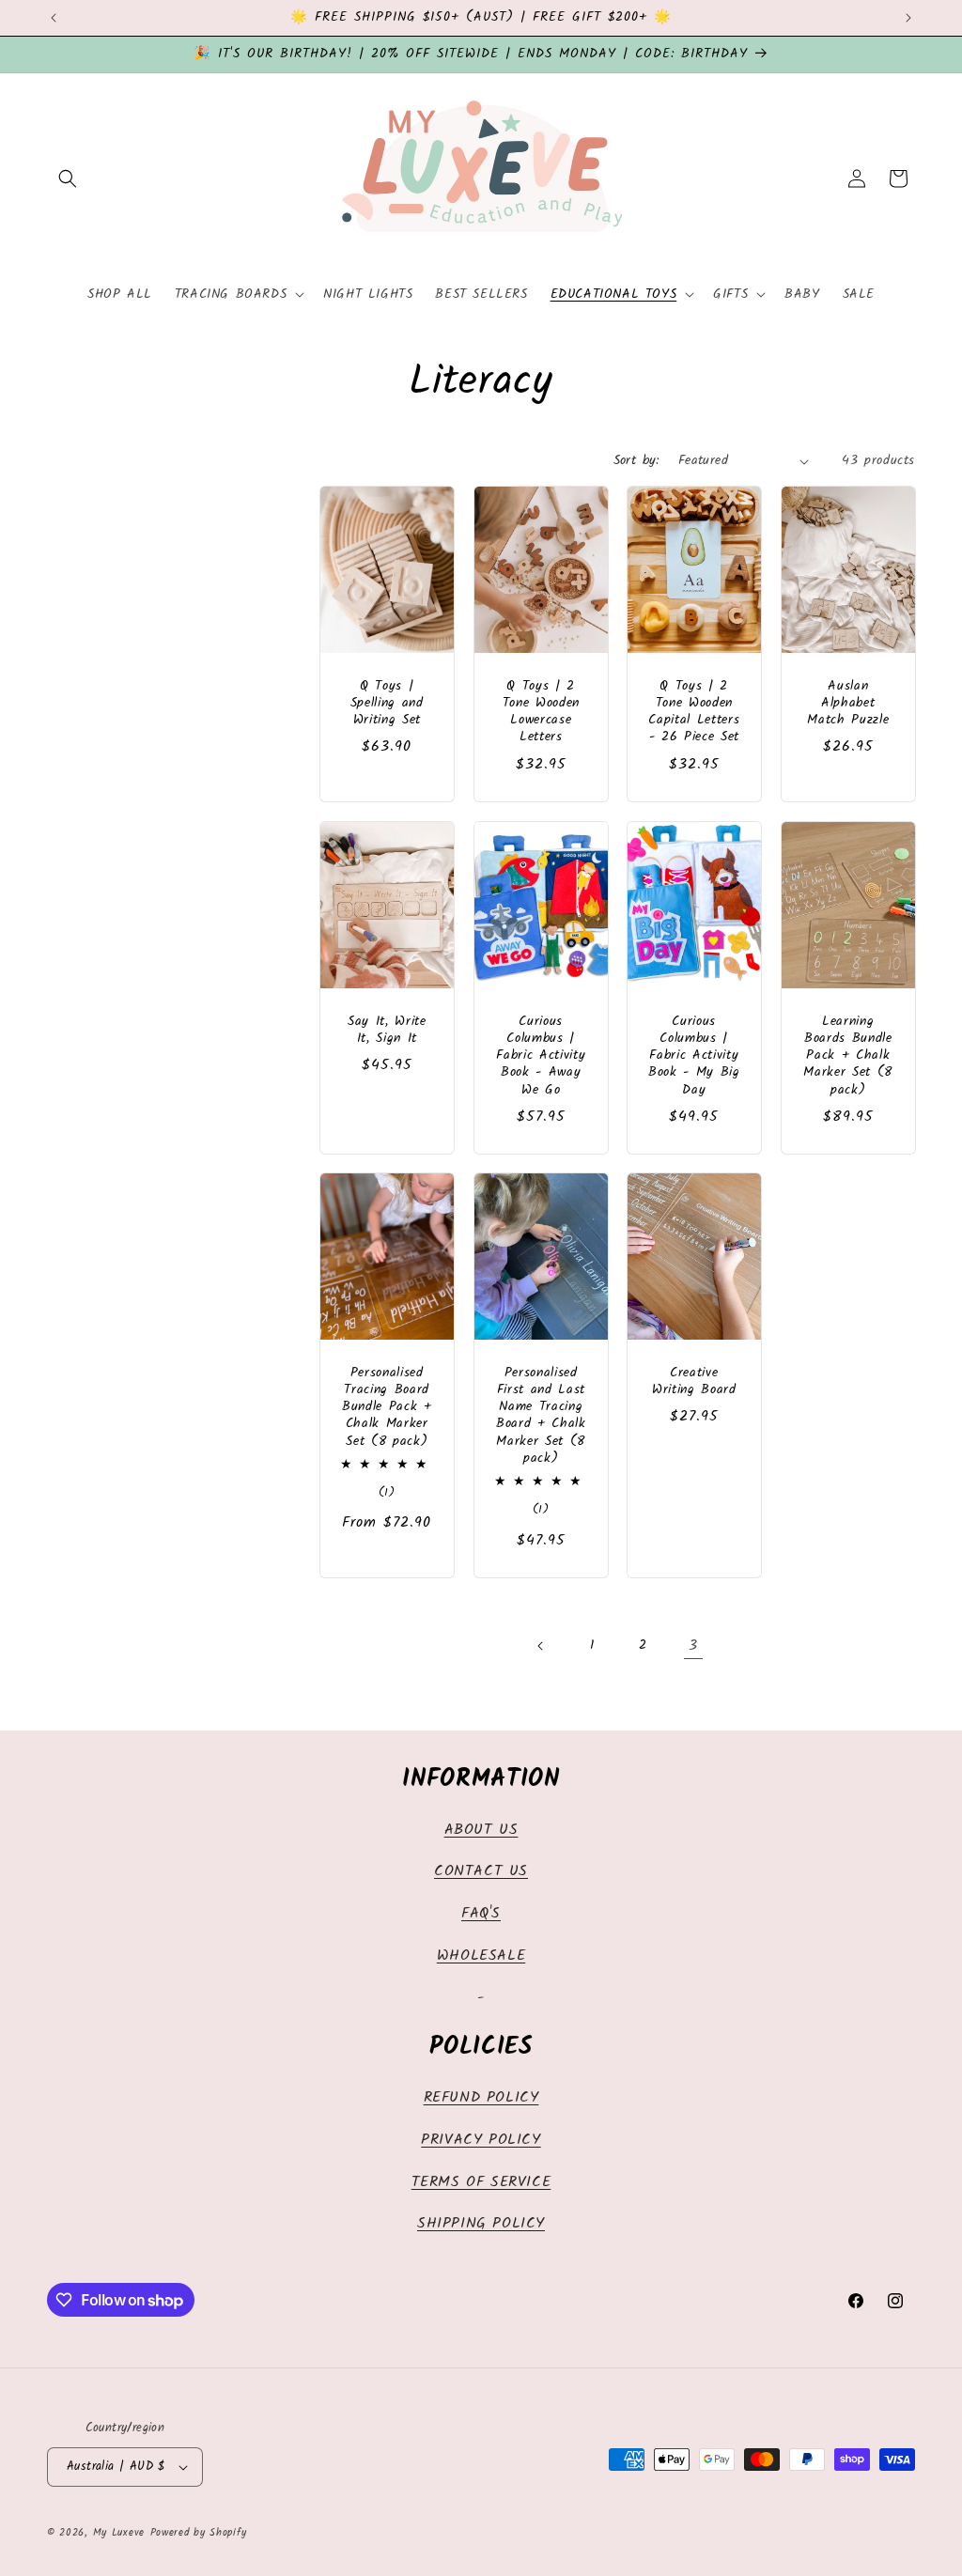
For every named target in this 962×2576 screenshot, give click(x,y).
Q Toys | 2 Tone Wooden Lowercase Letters (540, 713)
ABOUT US (481, 1830)
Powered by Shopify (199, 2533)
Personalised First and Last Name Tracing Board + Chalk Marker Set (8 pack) (540, 1416)
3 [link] (693, 1645)
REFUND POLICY (481, 2097)
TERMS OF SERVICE (481, 2182)
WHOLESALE (481, 1955)
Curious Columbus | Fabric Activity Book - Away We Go (541, 1056)
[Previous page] (541, 1646)
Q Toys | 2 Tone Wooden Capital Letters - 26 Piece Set (694, 713)
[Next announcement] (908, 18)
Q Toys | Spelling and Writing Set (387, 704)
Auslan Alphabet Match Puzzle (848, 704)
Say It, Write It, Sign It (387, 1031)
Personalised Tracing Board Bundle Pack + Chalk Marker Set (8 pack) (387, 1408)
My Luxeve (119, 2533)
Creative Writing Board (694, 1382)
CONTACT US (481, 1871)
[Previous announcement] (54, 18)
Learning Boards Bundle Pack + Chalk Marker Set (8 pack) (848, 1056)
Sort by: (636, 460)
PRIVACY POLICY (481, 2140)
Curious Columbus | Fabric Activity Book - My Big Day (694, 1056)
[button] (68, 178)
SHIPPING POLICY (481, 2223)
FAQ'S (481, 1913)
